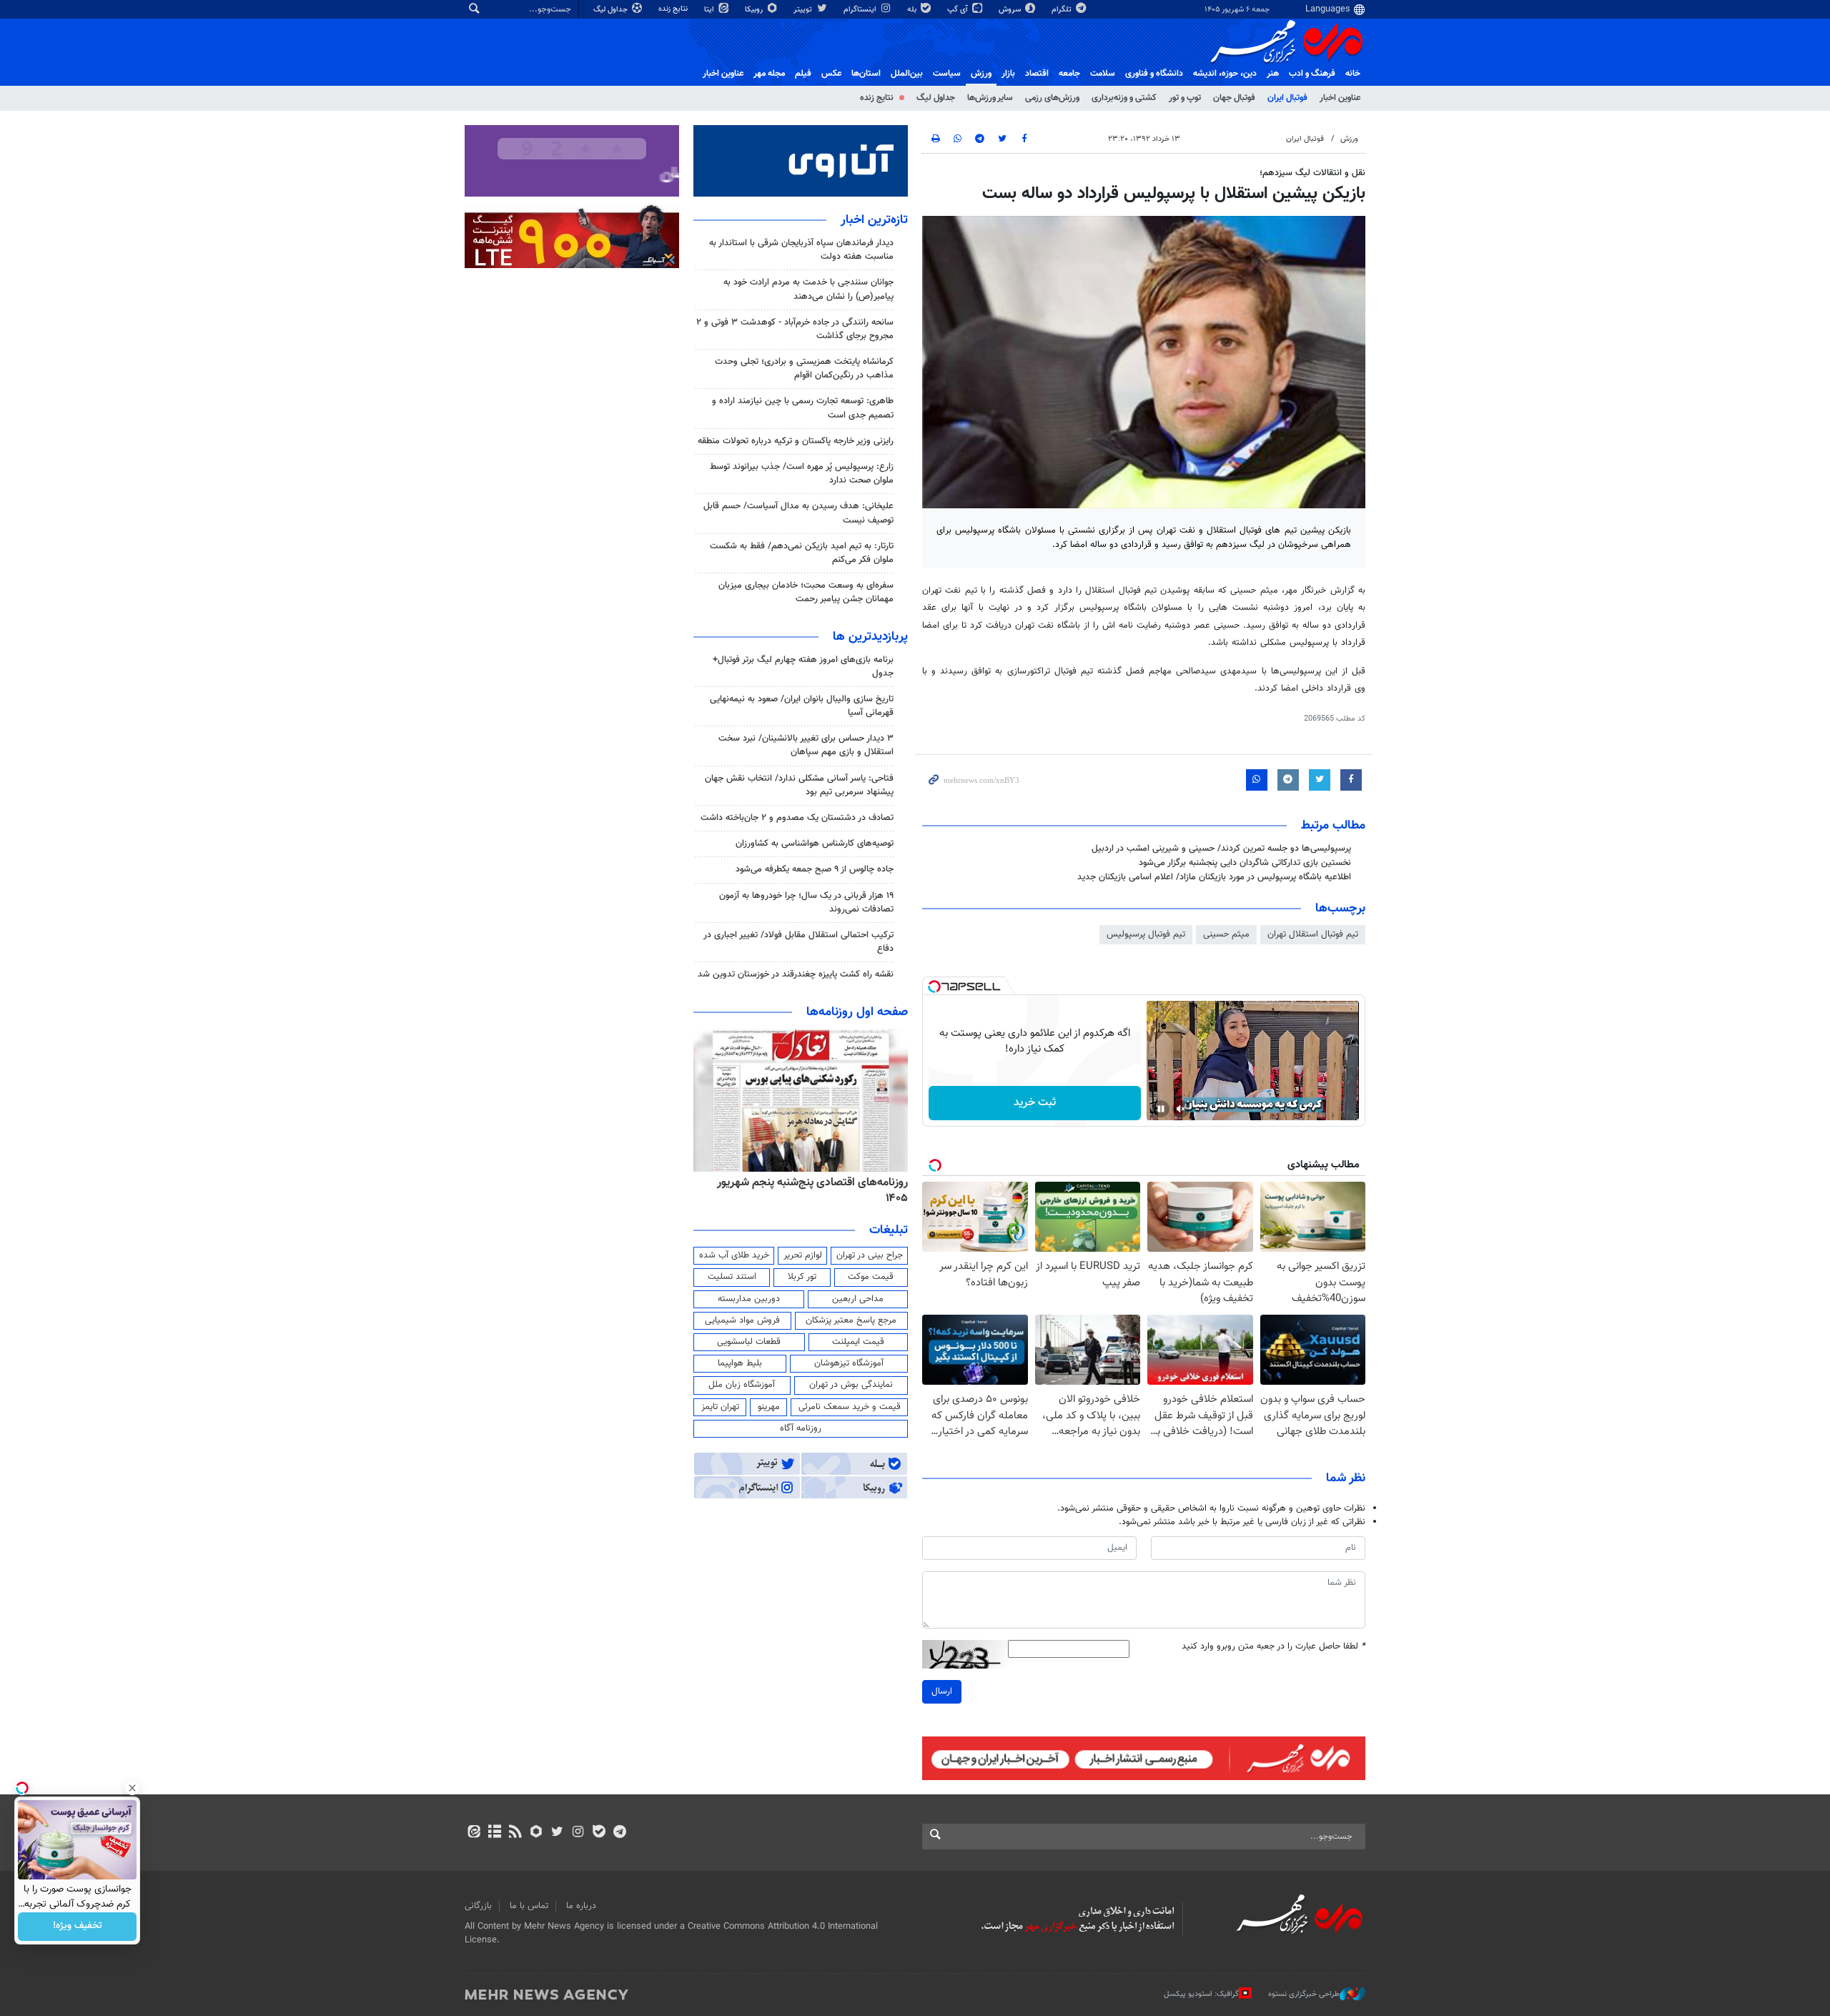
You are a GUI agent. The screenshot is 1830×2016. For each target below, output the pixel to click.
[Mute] (1181, 1109)
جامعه (1069, 74)
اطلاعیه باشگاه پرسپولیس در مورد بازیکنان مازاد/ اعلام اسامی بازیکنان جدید (1214, 877)
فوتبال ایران (1287, 98)
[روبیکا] (536, 1833)
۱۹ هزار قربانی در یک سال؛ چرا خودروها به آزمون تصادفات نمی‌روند (806, 903)
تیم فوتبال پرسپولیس (1146, 934)
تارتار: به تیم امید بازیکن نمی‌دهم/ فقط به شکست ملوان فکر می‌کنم (802, 553)
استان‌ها (866, 74)
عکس (831, 74)
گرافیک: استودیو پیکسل (1201, 1994)
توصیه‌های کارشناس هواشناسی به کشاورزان (815, 844)
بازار (1008, 74)
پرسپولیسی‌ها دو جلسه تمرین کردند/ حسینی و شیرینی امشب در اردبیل (1221, 849)
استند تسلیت (732, 1277)
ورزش (981, 74)
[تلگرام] (619, 1833)
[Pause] (1161, 1109)
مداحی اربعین (858, 1299)
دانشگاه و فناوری (1154, 74)
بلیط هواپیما (740, 1363)
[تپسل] (934, 987)
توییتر (804, 10)
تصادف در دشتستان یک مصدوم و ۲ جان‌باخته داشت (797, 818)
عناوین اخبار (1340, 98)
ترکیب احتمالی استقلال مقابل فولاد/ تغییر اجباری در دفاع (798, 942)
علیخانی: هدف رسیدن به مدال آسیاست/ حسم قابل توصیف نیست (798, 513)
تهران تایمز (720, 1407)
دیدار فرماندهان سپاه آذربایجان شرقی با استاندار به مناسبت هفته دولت (801, 250)
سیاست (947, 74)
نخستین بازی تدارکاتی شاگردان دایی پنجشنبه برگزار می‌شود (1245, 863)
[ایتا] (474, 1833)
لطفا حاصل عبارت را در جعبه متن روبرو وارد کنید (1273, 1647)
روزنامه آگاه (801, 1428)
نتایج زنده (674, 9)
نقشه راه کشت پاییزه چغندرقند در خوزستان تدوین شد (796, 974)
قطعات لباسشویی (749, 1342)
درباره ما (581, 1906)
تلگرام (1063, 10)
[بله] (599, 1833)
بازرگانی (478, 1906)
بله (913, 10)
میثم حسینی (1226, 934)
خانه (1353, 74)
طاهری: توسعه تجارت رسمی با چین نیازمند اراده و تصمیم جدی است (803, 408)
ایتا (710, 10)
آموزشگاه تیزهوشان (849, 1363)
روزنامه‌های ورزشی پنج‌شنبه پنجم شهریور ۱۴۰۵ (805, 1182)
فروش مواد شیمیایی (742, 1320)
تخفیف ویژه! (78, 1927)
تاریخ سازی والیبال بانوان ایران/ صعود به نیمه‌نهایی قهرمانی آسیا (802, 706)
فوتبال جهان (1234, 98)
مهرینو (769, 1407)
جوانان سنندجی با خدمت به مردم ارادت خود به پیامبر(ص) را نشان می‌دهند (808, 289)
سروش (1011, 10)
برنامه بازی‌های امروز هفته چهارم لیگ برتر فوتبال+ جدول (803, 667)
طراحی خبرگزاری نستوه (1304, 1994)
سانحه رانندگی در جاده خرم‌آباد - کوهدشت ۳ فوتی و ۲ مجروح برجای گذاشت (795, 329)
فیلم (803, 74)
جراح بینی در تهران (870, 1255)
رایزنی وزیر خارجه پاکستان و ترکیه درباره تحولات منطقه (796, 441)
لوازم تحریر (803, 1255)
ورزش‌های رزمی (1052, 98)
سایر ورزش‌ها (990, 98)
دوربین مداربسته (749, 1299)
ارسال (942, 1691)
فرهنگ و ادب (1312, 74)
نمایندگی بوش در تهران (851, 1385)
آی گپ (959, 10)
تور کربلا (802, 1277)
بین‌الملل (907, 74)
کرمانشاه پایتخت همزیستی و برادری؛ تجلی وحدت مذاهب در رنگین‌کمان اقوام (804, 369)
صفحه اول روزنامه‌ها (857, 1012)
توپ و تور (1185, 98)
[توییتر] (557, 1833)
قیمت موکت (871, 1277)
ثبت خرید (1035, 1103)
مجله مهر (769, 74)
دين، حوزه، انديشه (1225, 74)
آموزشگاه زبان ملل (742, 1385)
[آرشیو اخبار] (494, 1833)
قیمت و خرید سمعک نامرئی (850, 1407)
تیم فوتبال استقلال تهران (1313, 934)
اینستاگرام (861, 10)
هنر (1273, 74)
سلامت (1103, 74)
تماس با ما (529, 1906)
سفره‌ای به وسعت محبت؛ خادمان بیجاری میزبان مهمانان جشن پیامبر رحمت (806, 592)
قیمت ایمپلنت (858, 1342)
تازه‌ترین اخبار (874, 220)
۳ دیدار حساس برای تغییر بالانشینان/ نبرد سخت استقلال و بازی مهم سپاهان (806, 745)
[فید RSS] (515, 1833)
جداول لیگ (612, 10)
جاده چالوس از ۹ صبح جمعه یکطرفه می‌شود (815, 869)
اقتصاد (1037, 74)
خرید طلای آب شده (734, 1255)
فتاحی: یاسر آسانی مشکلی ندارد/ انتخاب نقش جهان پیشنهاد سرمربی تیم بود (799, 785)
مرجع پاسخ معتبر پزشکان (851, 1320)
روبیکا (755, 10)
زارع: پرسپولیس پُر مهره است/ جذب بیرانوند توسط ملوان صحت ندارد (802, 474)
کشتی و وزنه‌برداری (1124, 98)
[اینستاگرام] (578, 1833)
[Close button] (132, 1788)
